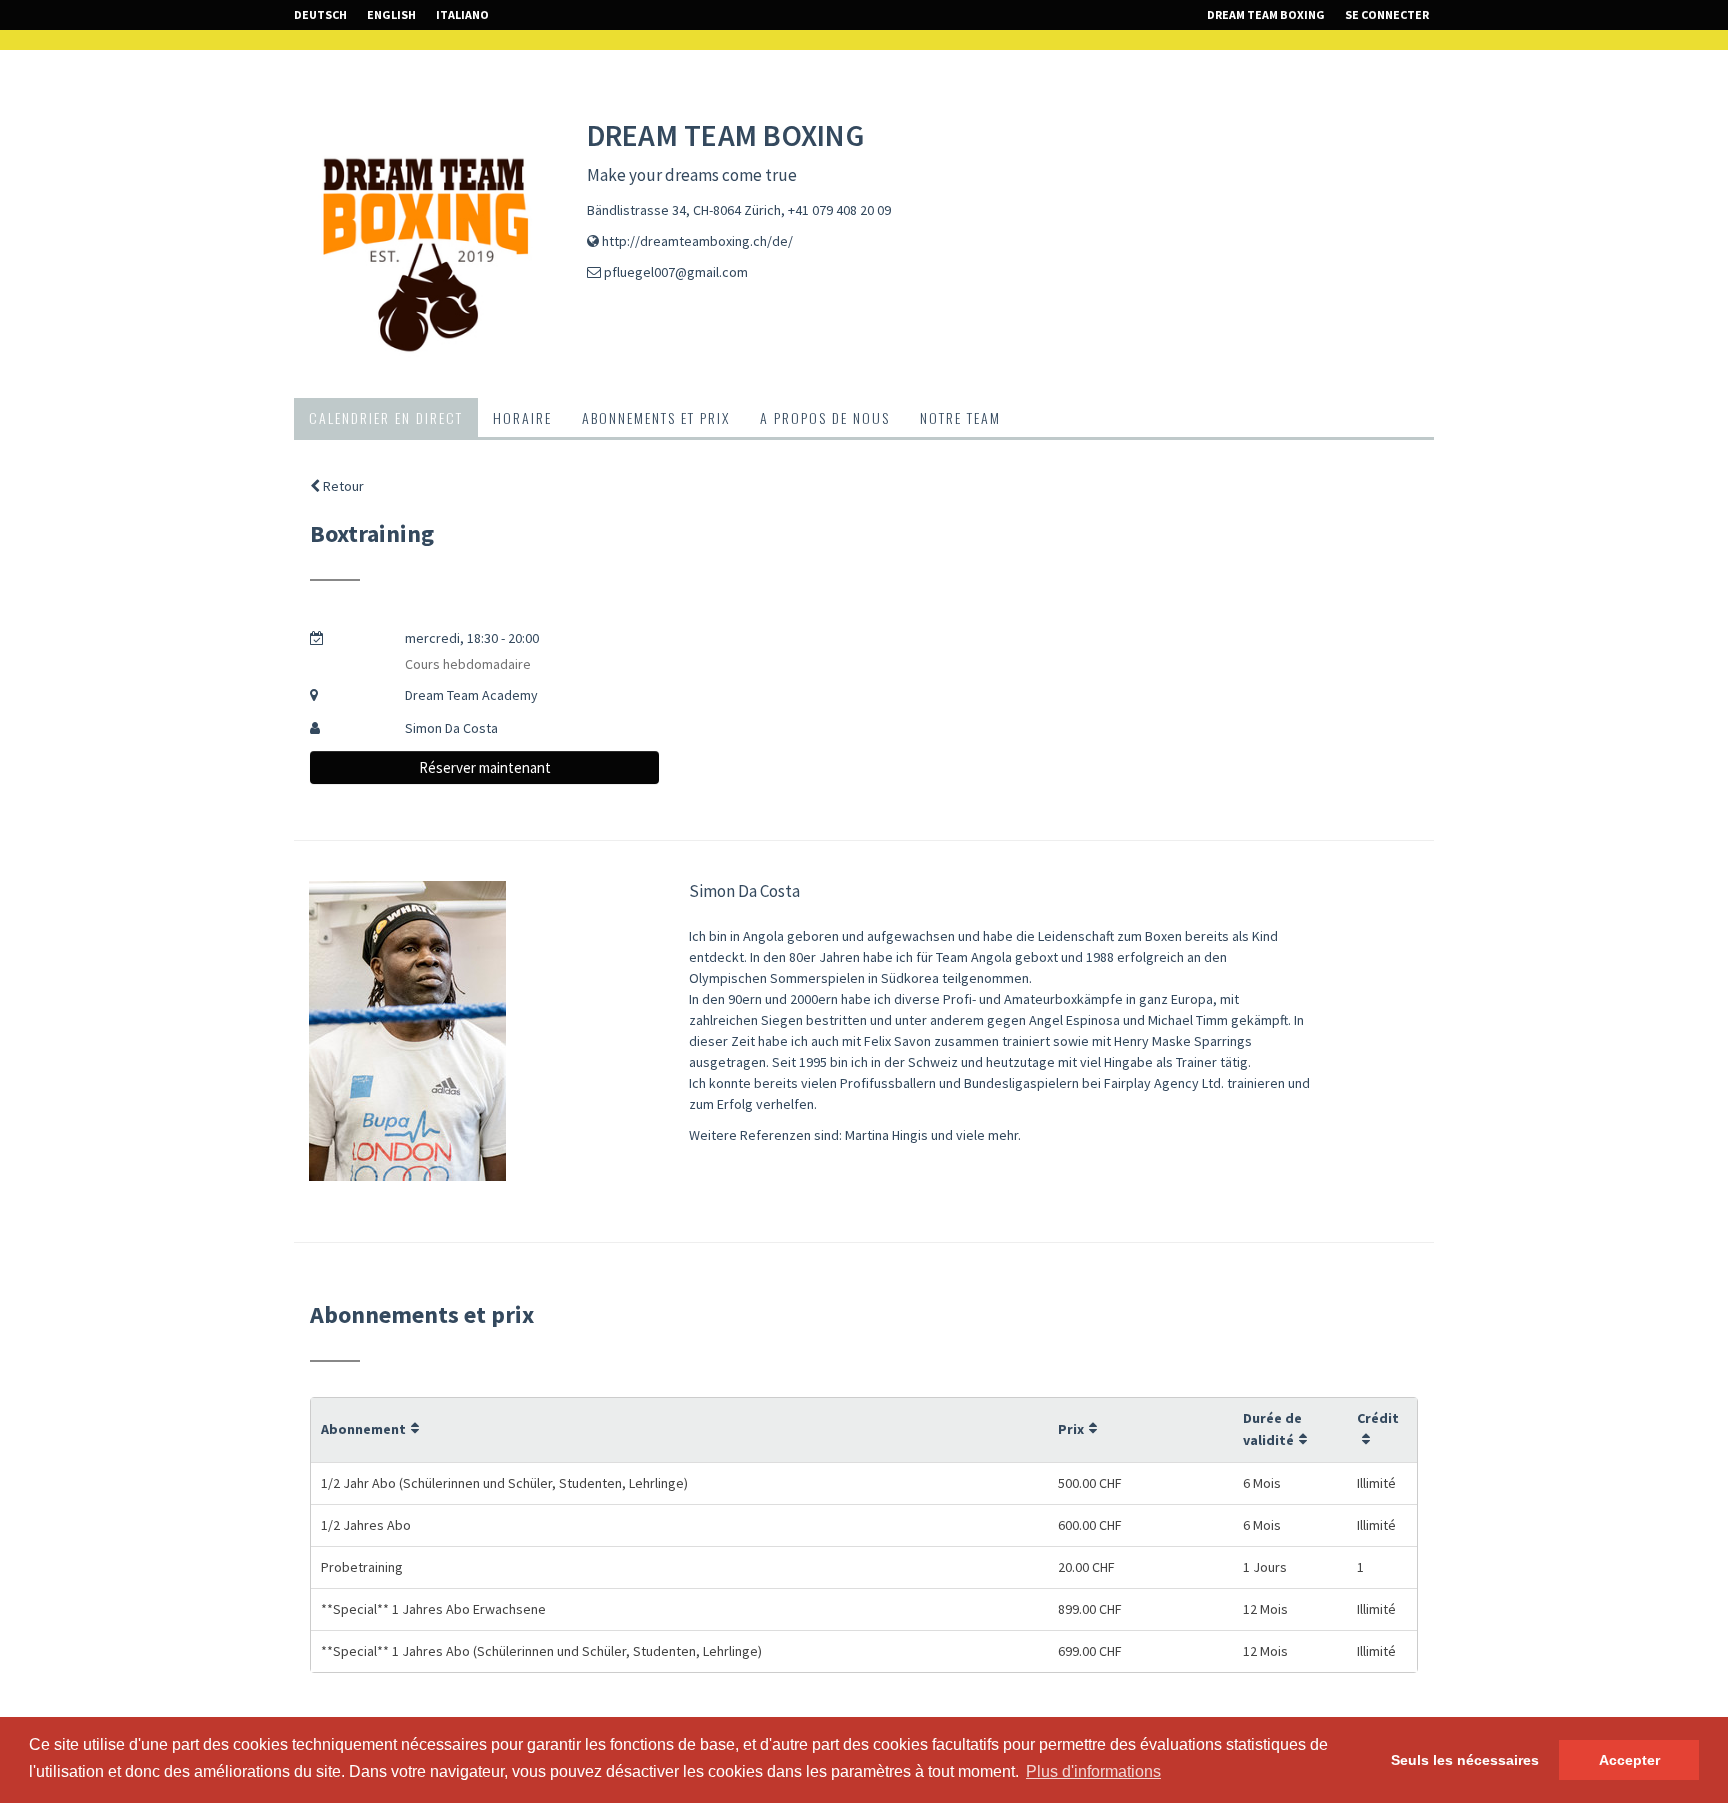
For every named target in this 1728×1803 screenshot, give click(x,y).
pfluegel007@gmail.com (676, 272)
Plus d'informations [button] (1093, 1771)
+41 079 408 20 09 (839, 210)
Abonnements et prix (656, 417)
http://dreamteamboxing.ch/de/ (697, 241)
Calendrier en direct (386, 417)
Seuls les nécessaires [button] (1465, 1760)
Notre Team (960, 417)
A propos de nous (825, 417)
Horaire (522, 417)
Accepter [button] (1629, 1760)
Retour (342, 486)
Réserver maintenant (485, 767)
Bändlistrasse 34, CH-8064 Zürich (684, 210)
